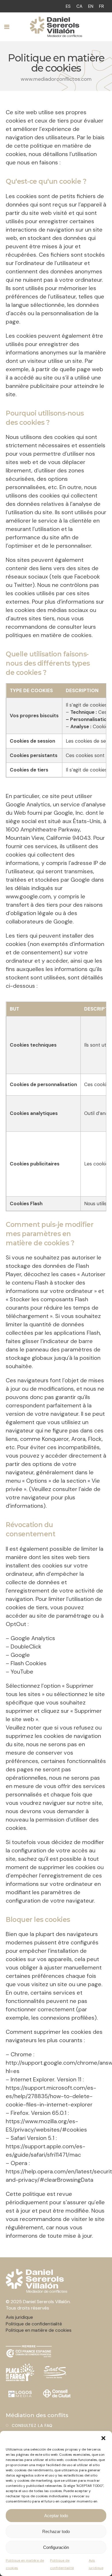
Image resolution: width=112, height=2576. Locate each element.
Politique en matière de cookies (25, 2564)
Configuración (56, 2547)
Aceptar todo (56, 2516)
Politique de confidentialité (62, 2564)
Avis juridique (96, 2564)
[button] (103, 2438)
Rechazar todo (56, 2531)
